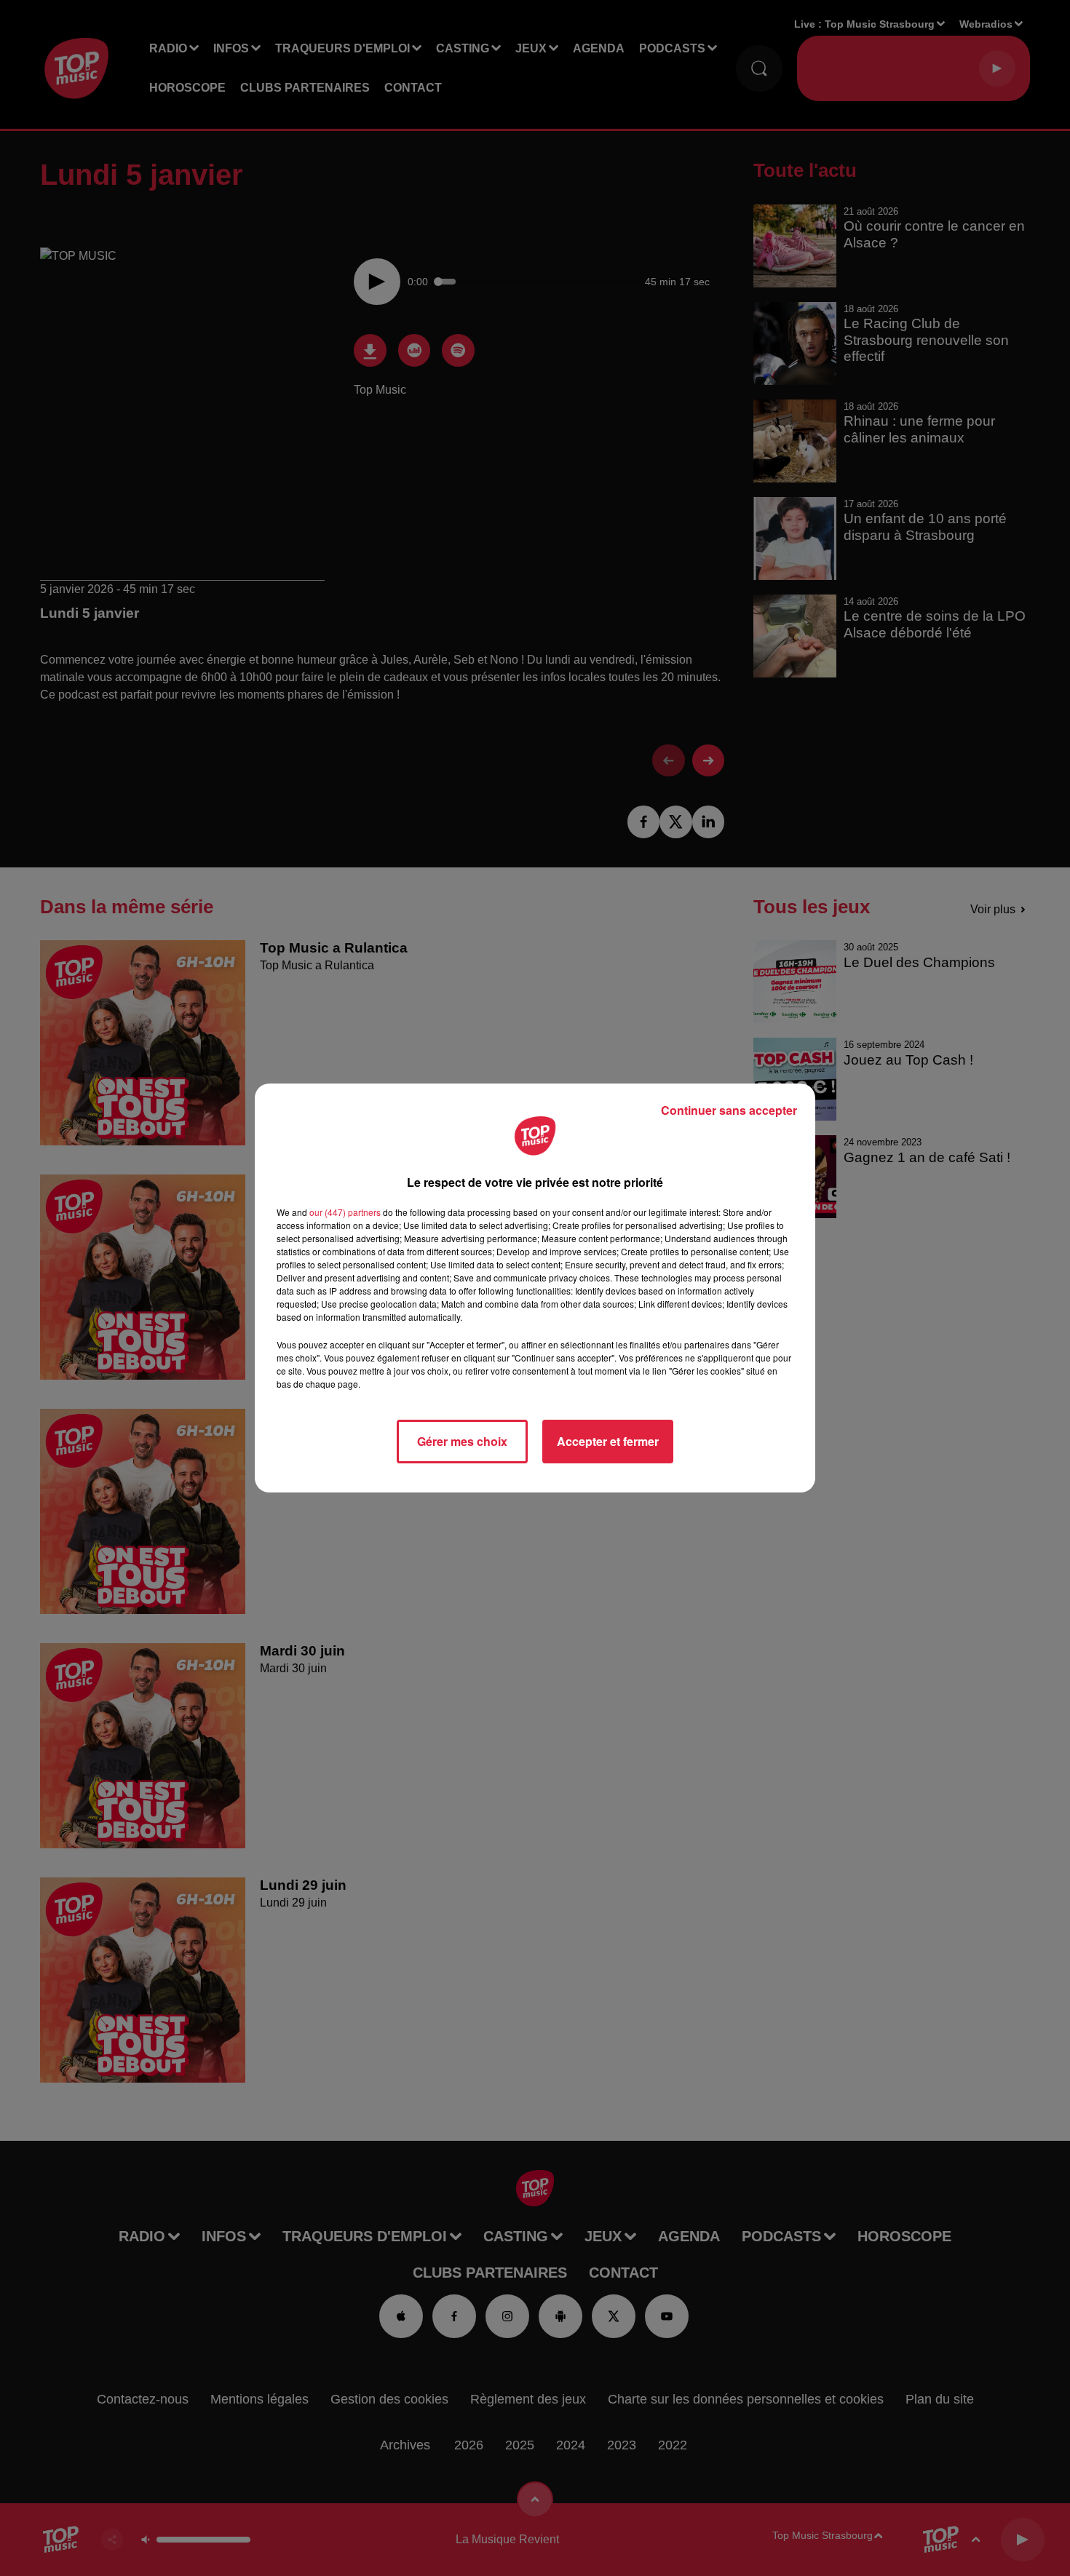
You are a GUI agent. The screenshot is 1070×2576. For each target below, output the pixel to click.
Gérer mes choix (462, 1441)
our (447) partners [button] (345, 1212)
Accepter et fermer (608, 1441)
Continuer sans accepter (729, 1110)
